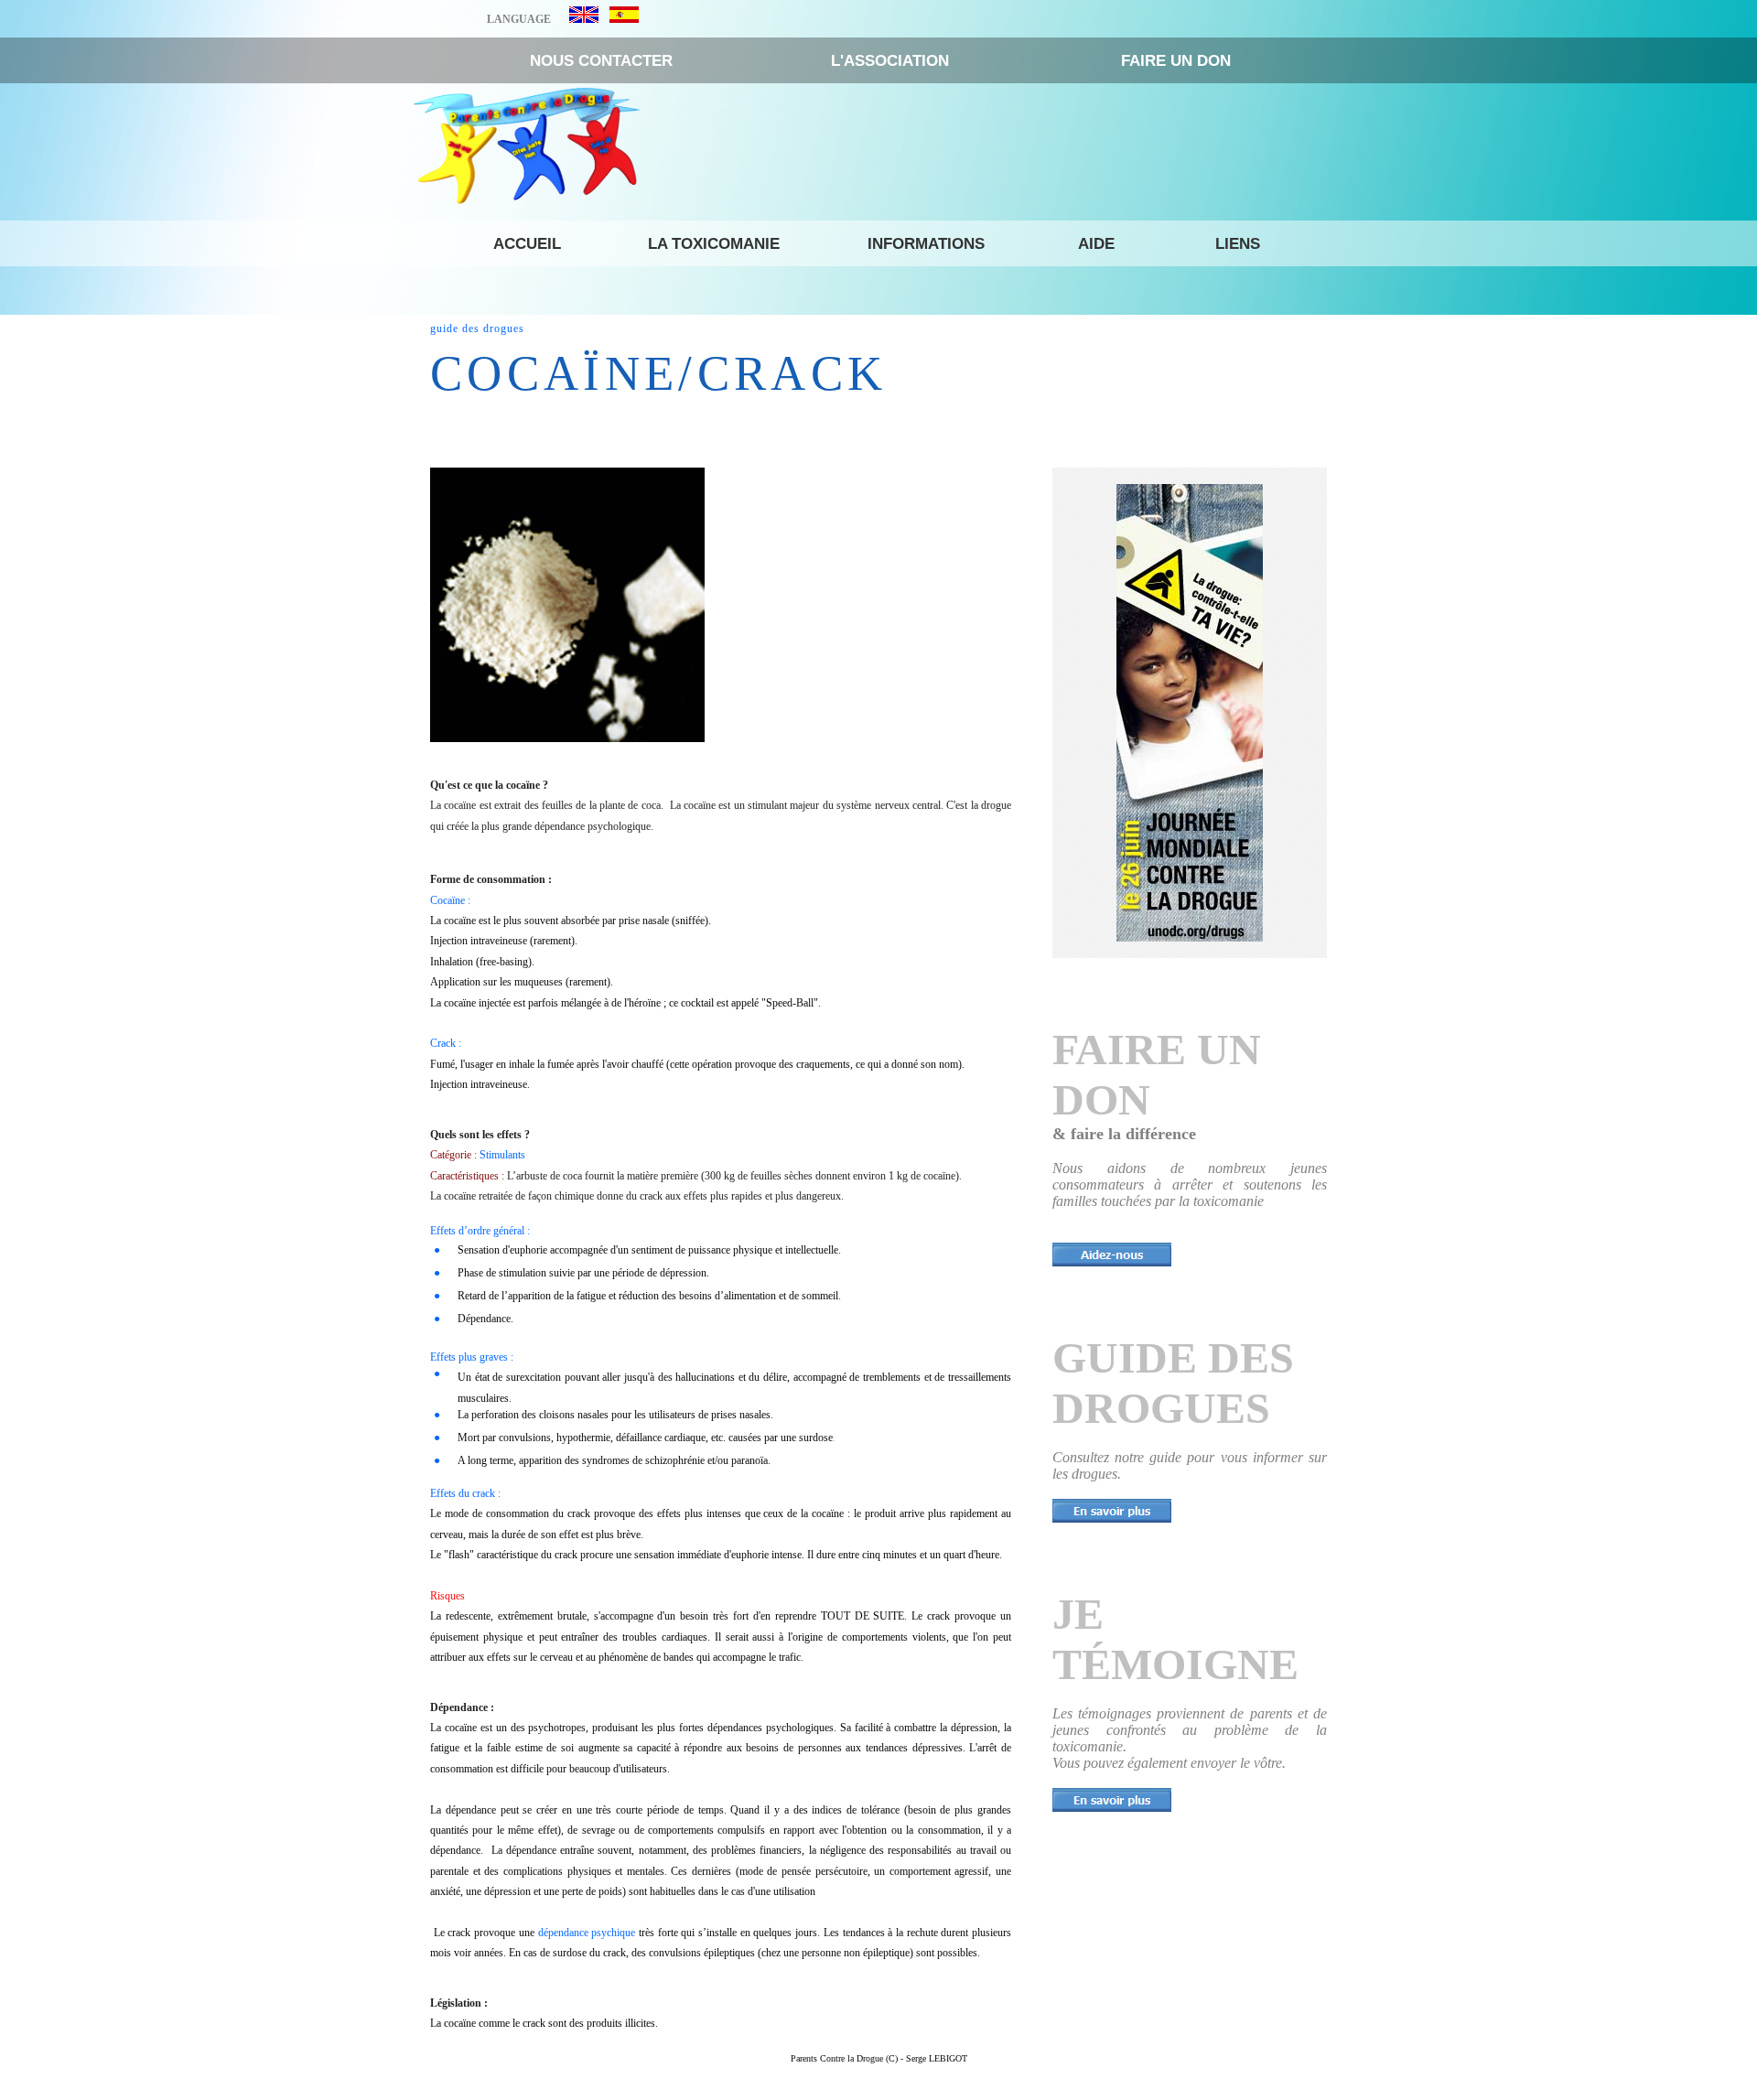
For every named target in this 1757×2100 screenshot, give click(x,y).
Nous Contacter (601, 61)
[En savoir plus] (1112, 1511)
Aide (1096, 244)
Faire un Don (1176, 61)
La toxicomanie (714, 244)
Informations (926, 244)
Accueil (527, 244)
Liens (1238, 244)
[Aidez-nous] (1112, 1255)
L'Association (890, 61)
